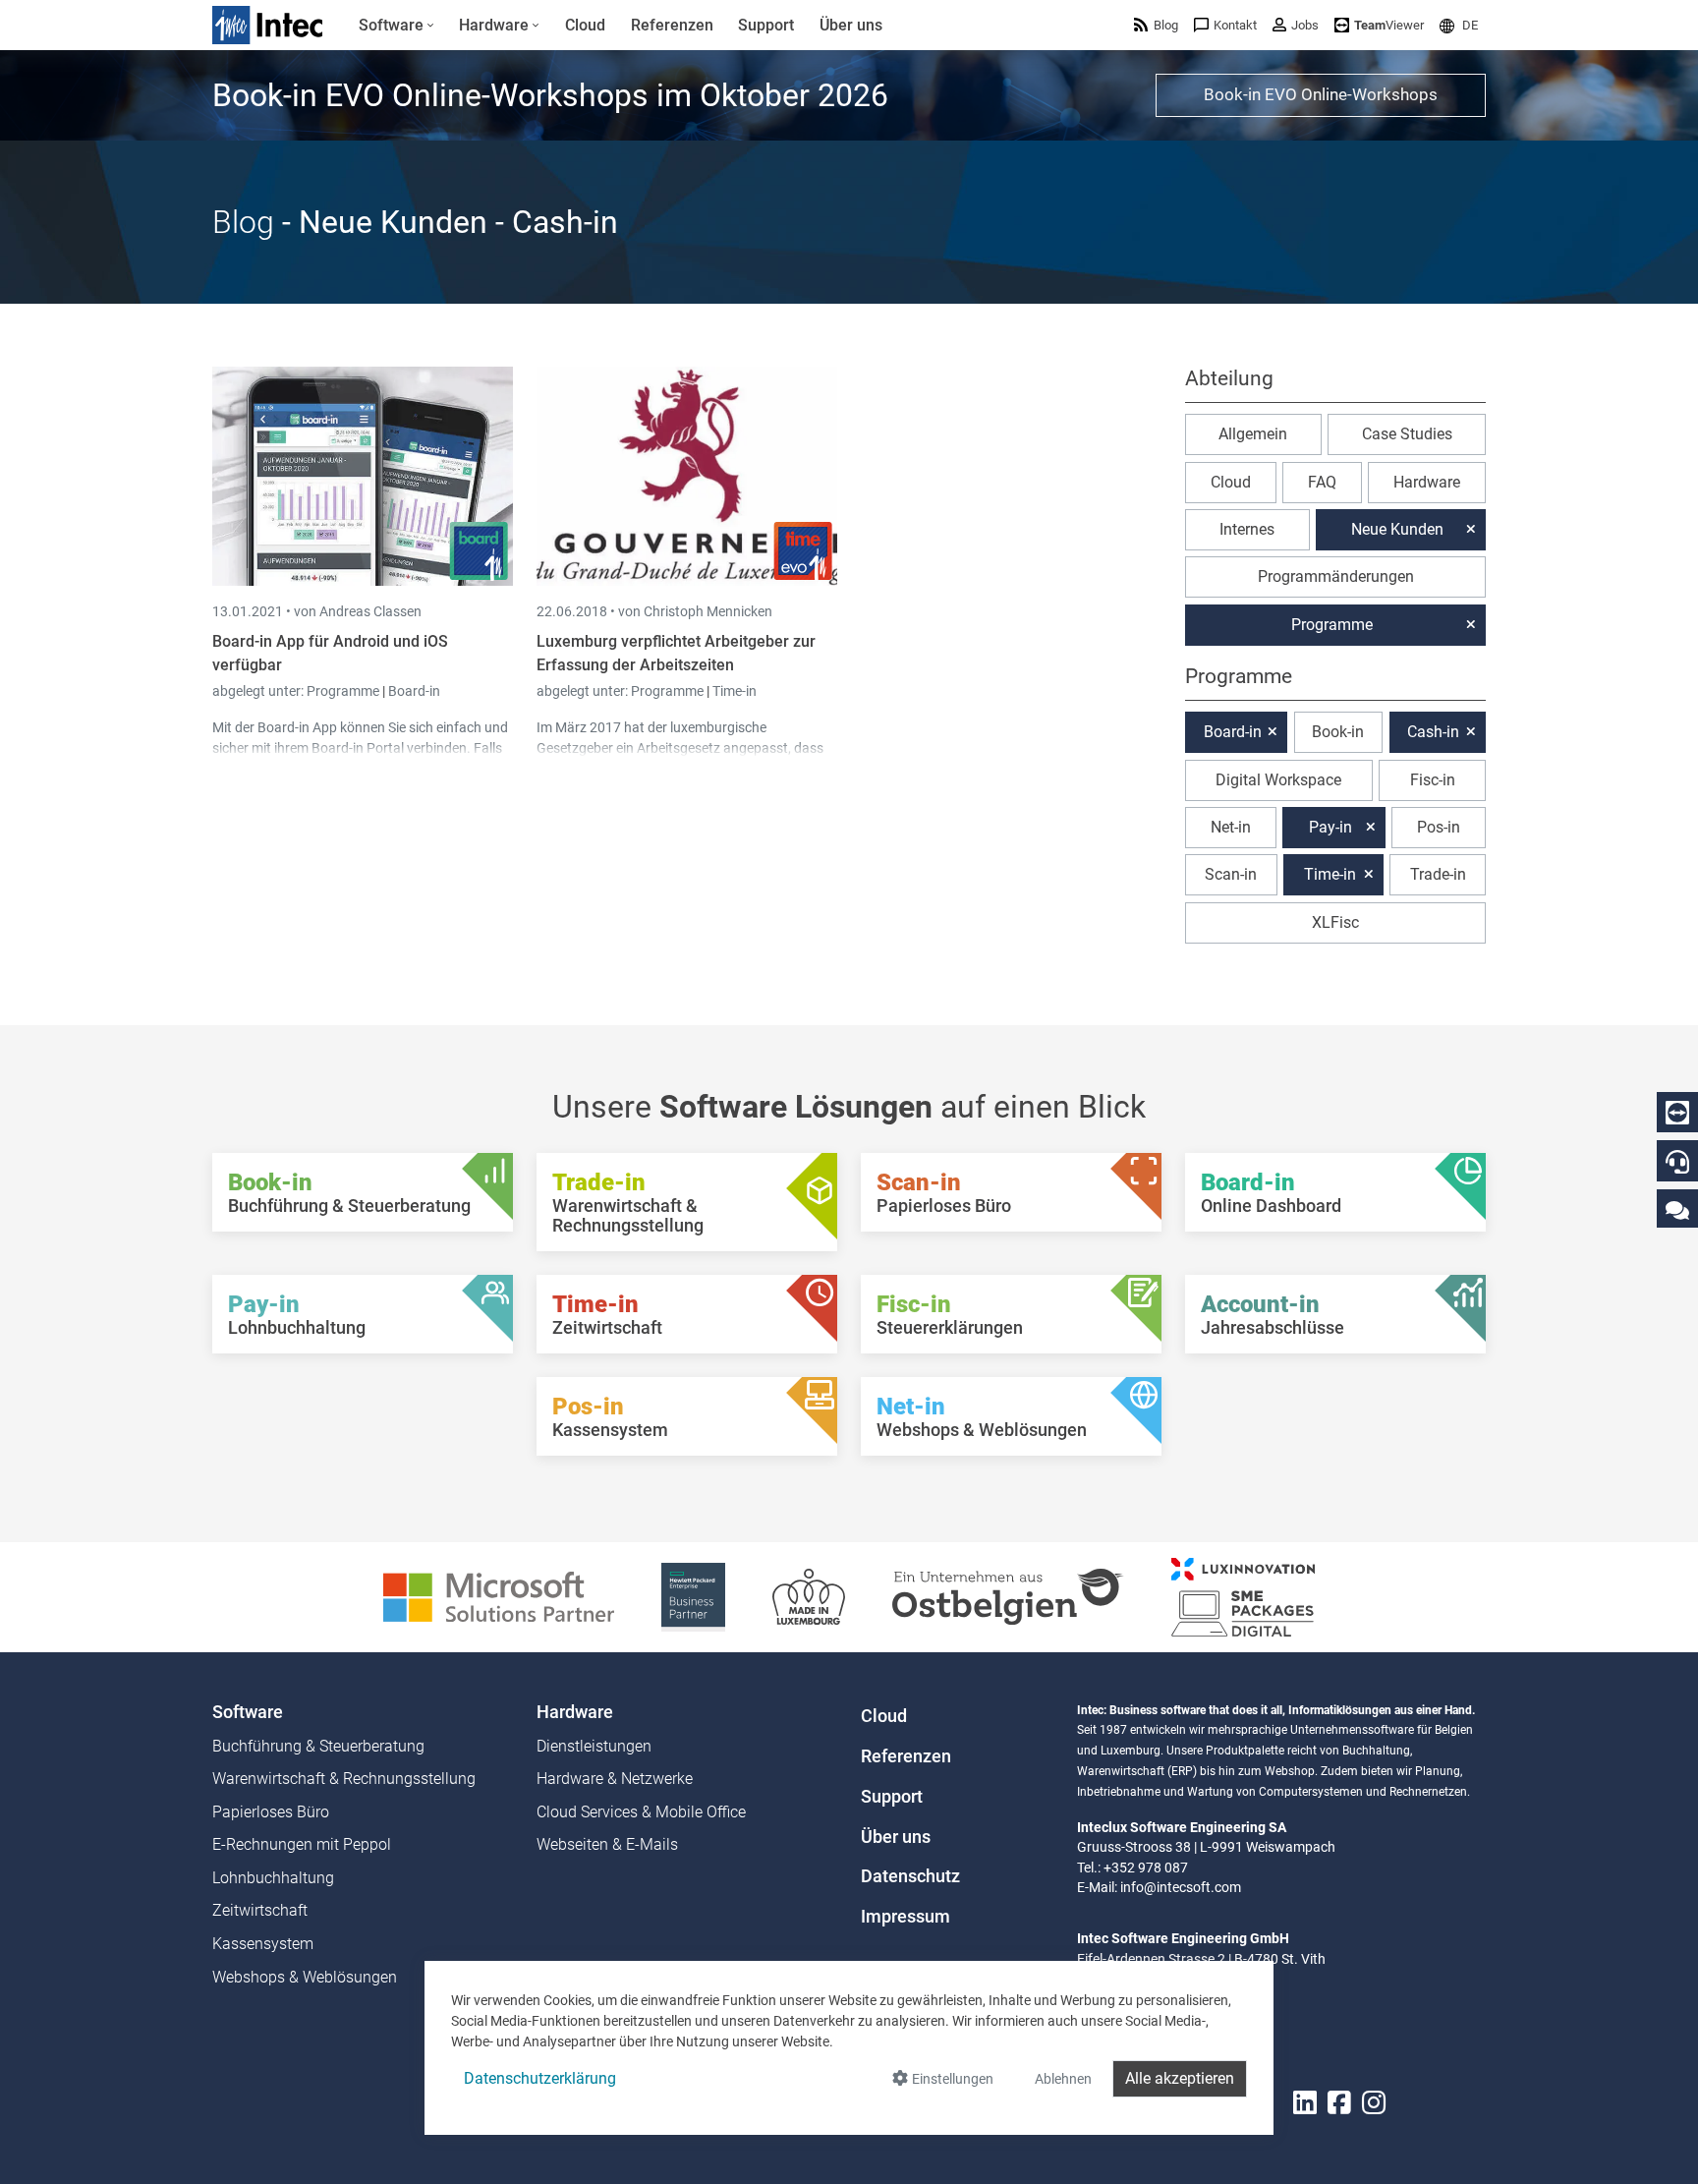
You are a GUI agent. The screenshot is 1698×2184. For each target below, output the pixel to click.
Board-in (414, 691)
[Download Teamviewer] (1677, 1113)
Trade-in (1438, 874)
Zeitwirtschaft (260, 1910)
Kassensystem (263, 1944)
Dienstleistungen (594, 1746)
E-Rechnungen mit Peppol (302, 1844)
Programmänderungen (1336, 576)
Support (892, 1797)
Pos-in (1439, 827)
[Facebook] (1339, 2103)
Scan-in (1231, 874)
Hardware (1427, 482)
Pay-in (1330, 827)
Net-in (1231, 827)
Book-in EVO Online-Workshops (1321, 94)
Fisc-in (1433, 780)
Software (248, 1712)
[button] (1459, 25)
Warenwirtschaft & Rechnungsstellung (344, 1779)
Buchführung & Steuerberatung (318, 1746)
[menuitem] (396, 26)
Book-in (1338, 732)
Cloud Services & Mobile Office (641, 1812)
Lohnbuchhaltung (273, 1878)
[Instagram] (1374, 2103)
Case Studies (1407, 434)
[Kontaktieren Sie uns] (1677, 1209)
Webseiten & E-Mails (607, 1844)
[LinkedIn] (1305, 2103)
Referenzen (906, 1756)
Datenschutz (910, 1876)
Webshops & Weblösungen (305, 1977)
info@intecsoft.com (1181, 1887)
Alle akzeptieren (1180, 2078)
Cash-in (1433, 732)
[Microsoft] (499, 1596)
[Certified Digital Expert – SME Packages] (1243, 1596)
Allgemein (1253, 434)
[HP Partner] (693, 1596)
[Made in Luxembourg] (809, 1596)
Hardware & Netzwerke (615, 1779)
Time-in (735, 691)
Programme (344, 691)
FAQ (1322, 482)
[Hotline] (1677, 1162)
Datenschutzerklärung (540, 2078)
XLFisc (1335, 922)
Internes (1247, 529)
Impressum (906, 1917)
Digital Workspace (1278, 780)
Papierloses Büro (271, 1812)
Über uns (896, 1837)
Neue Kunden (1397, 529)
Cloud (1231, 482)
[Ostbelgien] (1008, 1596)
